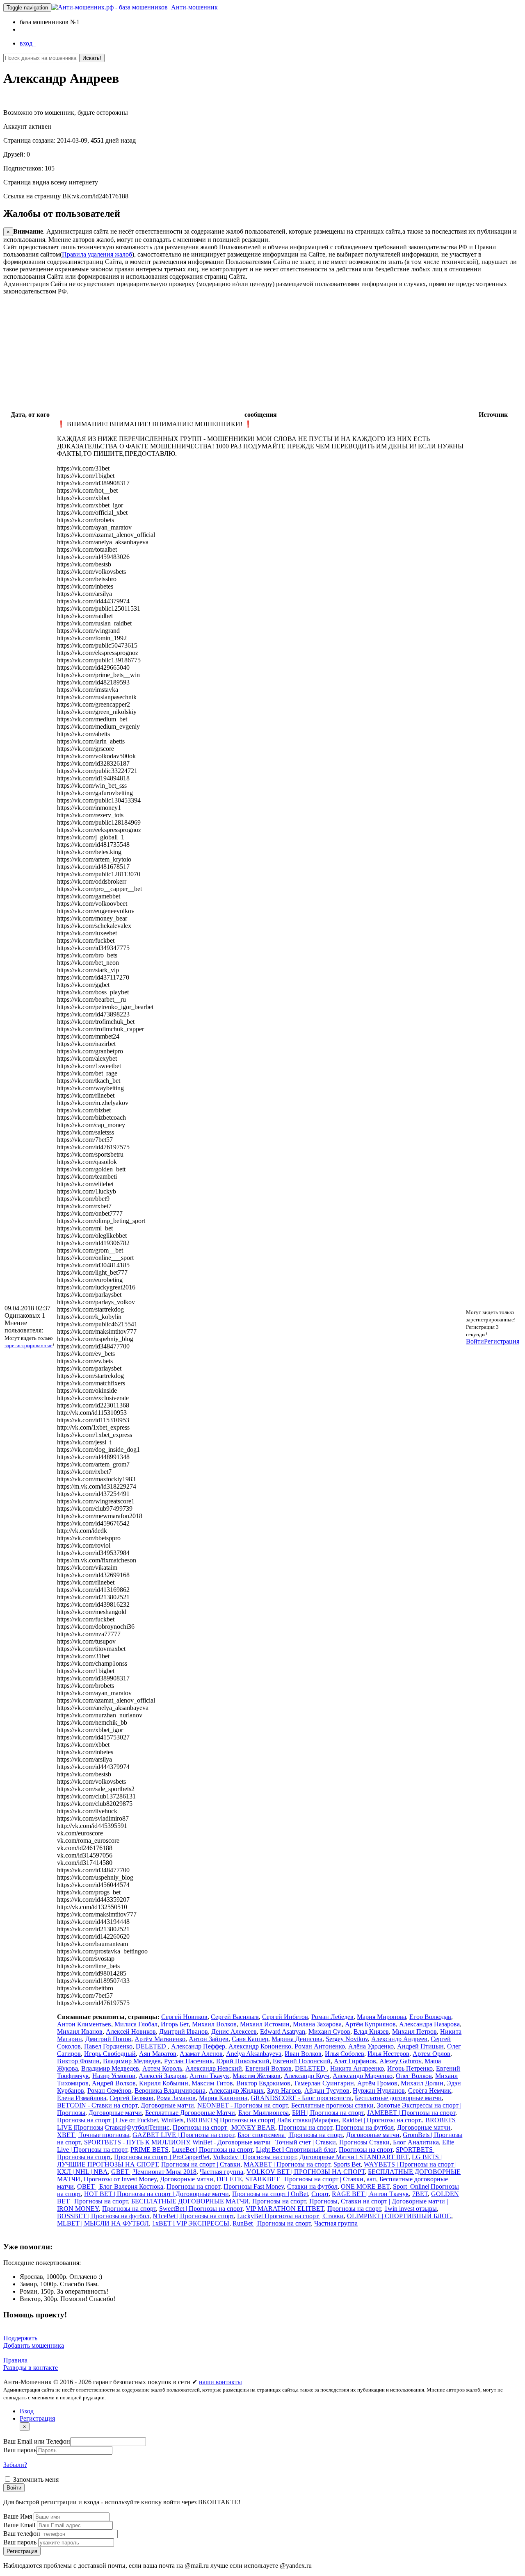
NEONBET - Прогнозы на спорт (243, 2105)
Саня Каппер (250, 2039)
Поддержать (20, 2338)
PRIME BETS (150, 2150)
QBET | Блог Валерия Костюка (120, 2186)
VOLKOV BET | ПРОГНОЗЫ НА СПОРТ (306, 2172)
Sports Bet (347, 2164)
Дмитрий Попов (108, 2039)
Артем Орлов (431, 2054)
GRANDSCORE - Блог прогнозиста (301, 2098)
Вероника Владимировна (170, 2091)
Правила (15, 2360)
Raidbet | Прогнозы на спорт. (382, 2120)
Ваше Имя (18, 2516)
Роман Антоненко (320, 2046)
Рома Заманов (176, 2098)
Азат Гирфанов (355, 2061)
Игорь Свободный (110, 2054)
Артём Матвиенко (160, 2039)
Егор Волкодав (430, 2017)
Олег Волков (414, 2076)
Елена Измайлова (82, 2098)
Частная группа (221, 2172)
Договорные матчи (167, 2105)
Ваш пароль (20, 2450)
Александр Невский (214, 2068)
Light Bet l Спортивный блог (296, 2150)
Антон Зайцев (209, 2039)
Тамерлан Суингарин (324, 2083)
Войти (475, 1341)
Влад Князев (371, 2031)
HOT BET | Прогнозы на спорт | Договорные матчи (156, 2194)
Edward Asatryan (283, 2031)
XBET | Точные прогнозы (93, 2135)
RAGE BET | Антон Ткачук (370, 2194)
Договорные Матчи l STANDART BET (354, 2157)
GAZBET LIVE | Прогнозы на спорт (183, 2135)
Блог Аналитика (416, 2142)
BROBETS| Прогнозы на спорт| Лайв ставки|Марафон (263, 2120)
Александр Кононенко (260, 2046)
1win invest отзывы (411, 2209)
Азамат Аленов (201, 2054)
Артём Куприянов (370, 2024)
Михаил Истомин (265, 2024)
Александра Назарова (429, 2024)
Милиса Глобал (136, 2024)
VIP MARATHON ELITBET (285, 2209)
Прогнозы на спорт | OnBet (270, 2194)
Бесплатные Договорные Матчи (190, 2113)
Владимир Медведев (132, 2061)
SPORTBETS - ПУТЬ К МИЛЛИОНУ (137, 2142)
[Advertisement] (249, 352)
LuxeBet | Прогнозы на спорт (212, 2150)
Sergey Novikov (347, 2039)
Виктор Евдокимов (263, 2083)
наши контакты (220, 2382)
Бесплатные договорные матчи (398, 2098)
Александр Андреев (399, 2039)
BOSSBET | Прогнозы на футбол (103, 2216)
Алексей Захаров (162, 2076)
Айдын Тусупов (327, 2091)
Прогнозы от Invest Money (120, 2179)
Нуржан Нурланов (379, 2091)
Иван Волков (303, 2054)
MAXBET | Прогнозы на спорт (287, 2164)
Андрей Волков (114, 2083)
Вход (27, 2411)
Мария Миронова (381, 2017)
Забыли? (15, 2465)
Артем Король (162, 2068)
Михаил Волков (214, 2024)
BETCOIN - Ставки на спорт (97, 2105)
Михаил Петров (414, 2031)
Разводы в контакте (31, 2368)
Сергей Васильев (235, 2017)
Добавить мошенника (34, 2345)
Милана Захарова (317, 2024)
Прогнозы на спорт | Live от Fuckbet (107, 2120)
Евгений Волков (268, 2068)
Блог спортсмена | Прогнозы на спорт (290, 2135)
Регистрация (502, 1341)
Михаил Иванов (80, 2031)
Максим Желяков (257, 2076)
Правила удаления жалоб (97, 254)
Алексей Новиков (131, 2031)
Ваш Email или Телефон (37, 2441)
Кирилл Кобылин (164, 2083)
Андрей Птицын (420, 2046)
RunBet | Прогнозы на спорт (272, 2223)
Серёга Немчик (430, 2091)
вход (28, 43)
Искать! (92, 58)
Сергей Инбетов (285, 2017)
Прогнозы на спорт (305, 2127)
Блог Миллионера (264, 2113)
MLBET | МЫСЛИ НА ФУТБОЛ (103, 2223)
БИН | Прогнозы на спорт (328, 2113)
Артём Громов (377, 2083)
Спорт (320, 2194)
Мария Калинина (223, 2098)
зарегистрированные (29, 1345)
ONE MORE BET (365, 2186)
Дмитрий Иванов (184, 2031)
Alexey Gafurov (400, 2061)
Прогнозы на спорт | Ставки (201, 2164)
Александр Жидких (236, 2091)
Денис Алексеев (234, 2031)
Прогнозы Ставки (364, 2142)
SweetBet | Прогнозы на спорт (201, 2209)
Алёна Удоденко (371, 2046)
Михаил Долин (422, 2083)
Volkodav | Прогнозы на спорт (255, 2157)
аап (371, 2179)
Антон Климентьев (84, 2024)
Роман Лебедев (332, 2017)
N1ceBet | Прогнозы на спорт (193, 2216)
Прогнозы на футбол (365, 2127)
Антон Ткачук (209, 2076)
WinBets (172, 2120)
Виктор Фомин (78, 2061)
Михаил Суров (329, 2031)
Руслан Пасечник (188, 2061)
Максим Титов (212, 2083)
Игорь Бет (175, 2024)
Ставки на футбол (312, 2186)
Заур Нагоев (284, 2091)
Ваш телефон (23, 2534)
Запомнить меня (35, 2479)
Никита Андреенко (357, 2068)
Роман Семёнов (109, 2091)
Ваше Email (20, 2525)
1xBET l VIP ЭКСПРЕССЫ (191, 2223)
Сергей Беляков (131, 2098)
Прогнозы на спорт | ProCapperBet (162, 2157)
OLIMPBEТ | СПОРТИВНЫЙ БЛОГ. (399, 2216)
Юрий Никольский (243, 2061)
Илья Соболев (345, 2054)
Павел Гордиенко (108, 2046)
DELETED (152, 2046)
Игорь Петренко (410, 2068)
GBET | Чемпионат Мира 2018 (154, 2172)
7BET (420, 2194)
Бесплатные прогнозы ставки (332, 2105)
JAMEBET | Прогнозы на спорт (411, 2113)
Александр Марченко (363, 2076)
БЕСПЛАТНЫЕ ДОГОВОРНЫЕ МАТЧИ (190, 2201)
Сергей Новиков (184, 2017)
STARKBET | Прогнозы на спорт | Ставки (304, 2179)
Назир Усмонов (114, 2076)
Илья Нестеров (388, 2054)
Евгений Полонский (302, 2061)
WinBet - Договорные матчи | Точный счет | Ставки (264, 2142)
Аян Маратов (158, 2054)
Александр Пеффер (198, 2046)
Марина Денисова (297, 2039)
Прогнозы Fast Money (254, 2186)
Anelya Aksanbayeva (254, 2054)
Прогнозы (323, 2201)
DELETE (229, 2179)
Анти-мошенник (193, 7)
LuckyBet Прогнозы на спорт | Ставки (290, 2216)
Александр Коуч (307, 2076)
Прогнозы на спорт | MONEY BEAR (224, 2127)
